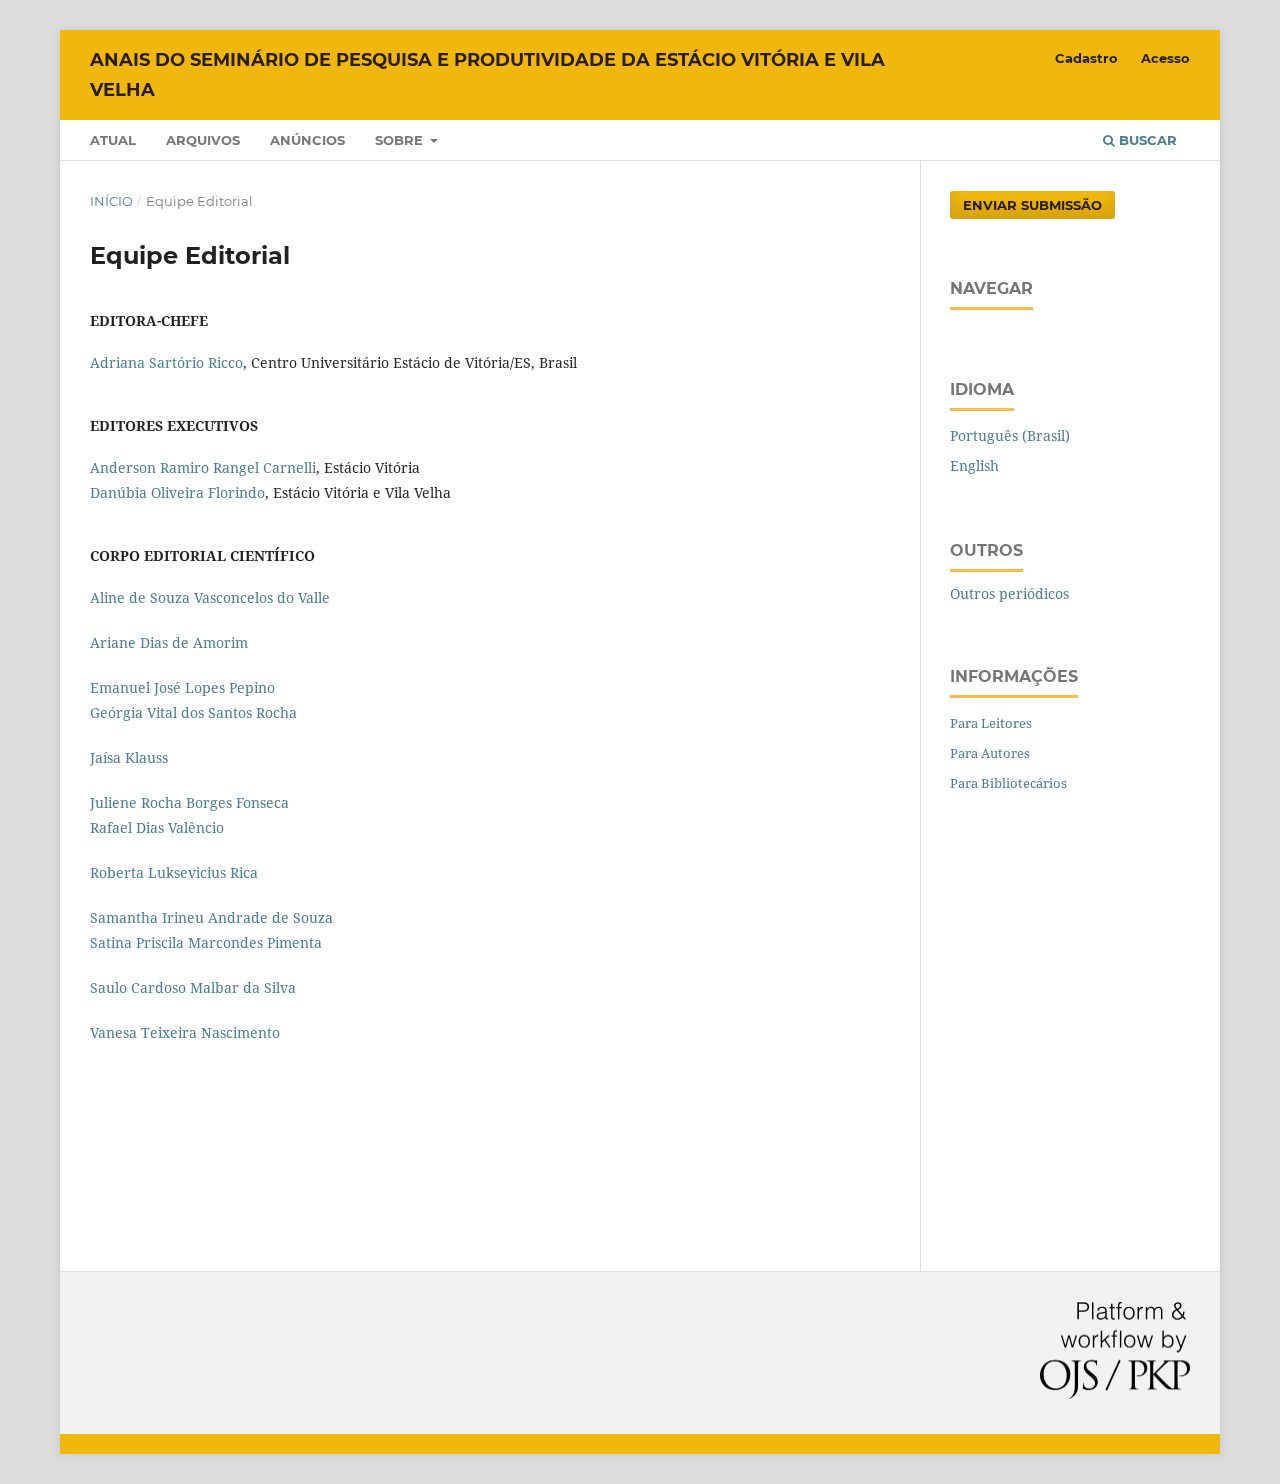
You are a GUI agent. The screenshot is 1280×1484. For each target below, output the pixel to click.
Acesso (1165, 58)
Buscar (1146, 140)
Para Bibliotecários (1008, 783)
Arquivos (203, 140)
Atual (113, 140)
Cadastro (1086, 58)
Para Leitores (991, 723)
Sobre (401, 140)
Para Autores (990, 753)
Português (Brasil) (1010, 435)
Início (111, 201)
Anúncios (307, 140)
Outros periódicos (1009, 593)
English (974, 465)
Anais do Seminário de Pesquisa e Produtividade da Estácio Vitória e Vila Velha (487, 75)
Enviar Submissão (1032, 205)
